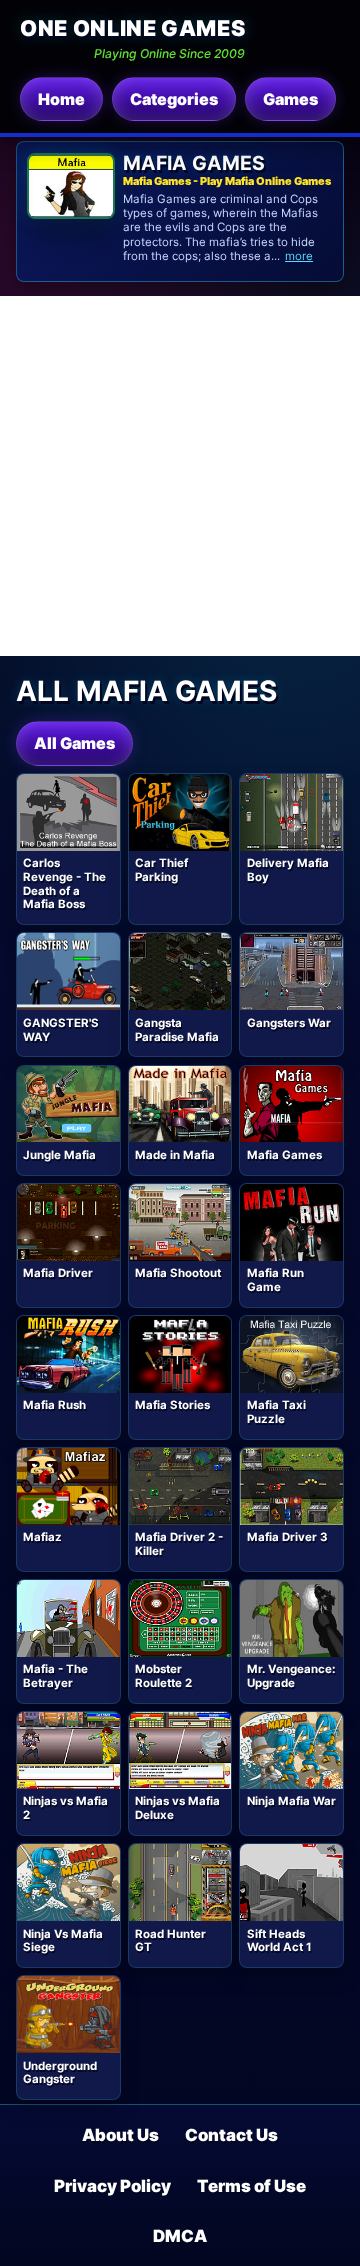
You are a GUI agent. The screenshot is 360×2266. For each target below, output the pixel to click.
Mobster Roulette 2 (163, 1676)
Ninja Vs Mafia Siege (63, 1941)
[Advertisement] (180, 476)
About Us (120, 2135)
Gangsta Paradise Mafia (177, 1030)
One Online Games (132, 28)
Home (61, 99)
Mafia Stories (172, 1405)
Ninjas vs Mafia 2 (65, 1808)
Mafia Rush (54, 1405)
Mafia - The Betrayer (55, 1676)
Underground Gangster (60, 2073)
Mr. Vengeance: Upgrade (291, 1676)
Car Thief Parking (161, 870)
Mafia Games (284, 1155)
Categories (174, 99)
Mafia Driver (58, 1273)
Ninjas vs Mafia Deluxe (177, 1808)
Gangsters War (289, 1023)
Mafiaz (42, 1537)
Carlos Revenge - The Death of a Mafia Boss (64, 883)
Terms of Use (251, 2186)
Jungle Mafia (59, 1155)
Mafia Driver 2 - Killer (179, 1544)
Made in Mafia (175, 1155)
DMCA (180, 2236)
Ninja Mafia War (291, 1801)
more (299, 256)
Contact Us (231, 2135)
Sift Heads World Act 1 (279, 1941)
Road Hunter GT (170, 1941)
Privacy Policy (112, 2186)
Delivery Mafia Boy (288, 870)
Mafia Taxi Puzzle (276, 1412)
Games (290, 99)
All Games (74, 743)
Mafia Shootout (178, 1273)
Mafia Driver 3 (287, 1537)
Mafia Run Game (275, 1280)
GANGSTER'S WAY (61, 1030)
